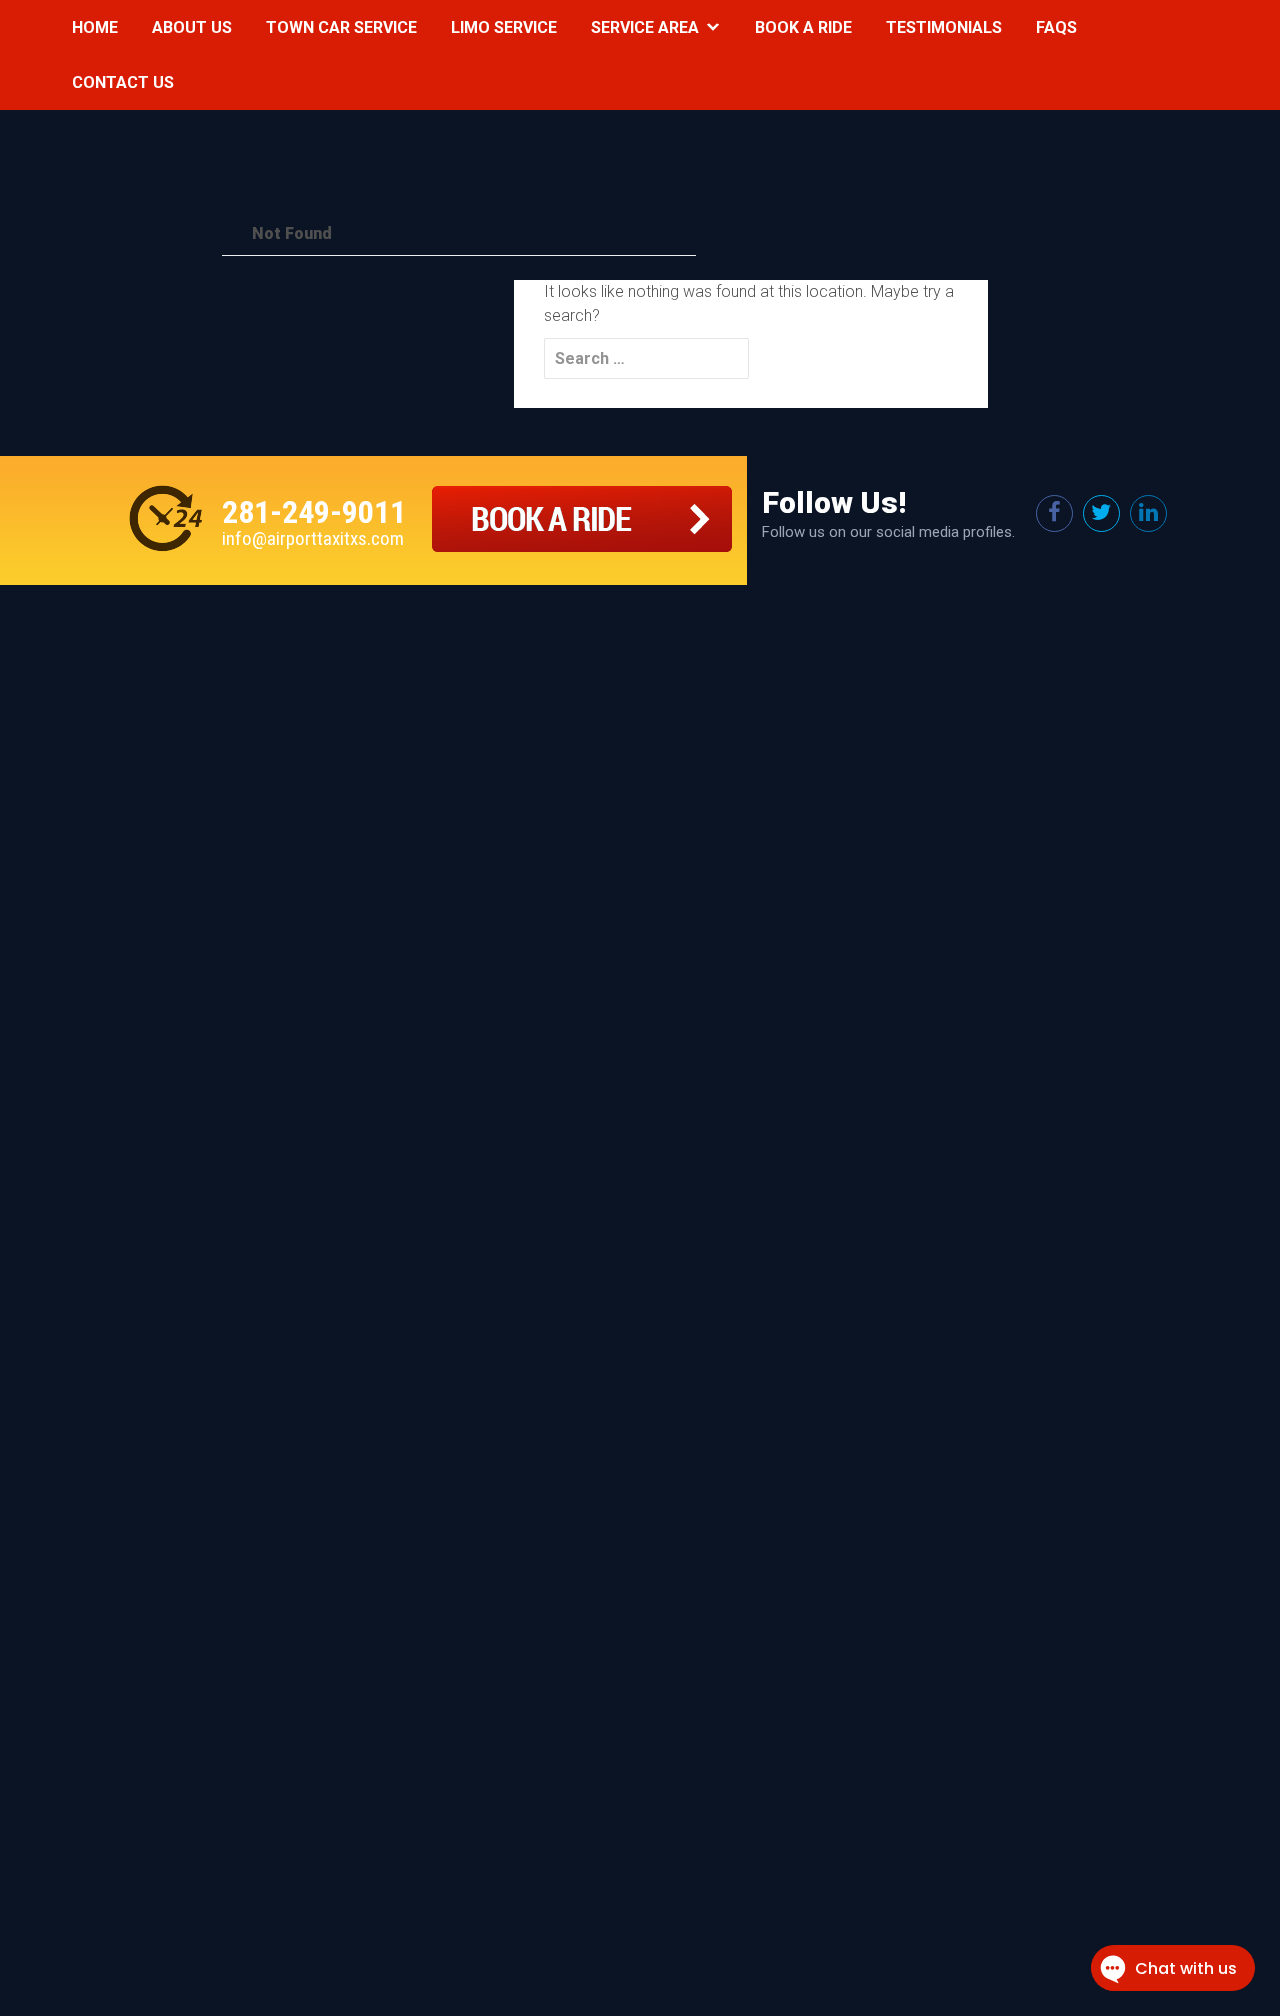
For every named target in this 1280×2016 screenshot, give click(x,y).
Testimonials (944, 27)
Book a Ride (803, 27)
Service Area (645, 27)
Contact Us (123, 82)
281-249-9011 (314, 512)
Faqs (1056, 27)
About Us (192, 27)
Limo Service (504, 27)
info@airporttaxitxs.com (313, 538)
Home (95, 27)
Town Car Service (341, 27)
